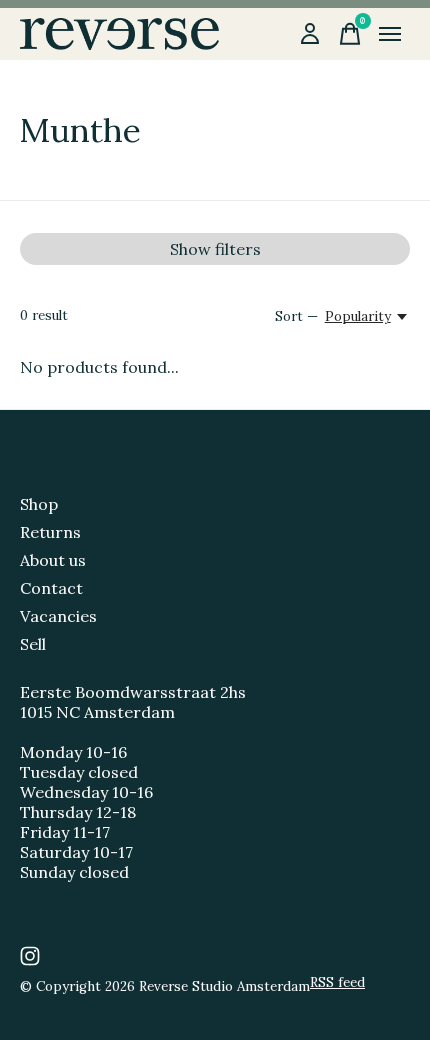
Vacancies (58, 616)
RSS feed (337, 982)
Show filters (215, 249)
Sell (33, 644)
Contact (51, 588)
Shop (39, 504)
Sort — (296, 316)
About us (53, 560)
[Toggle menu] (390, 34)
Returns (50, 532)
